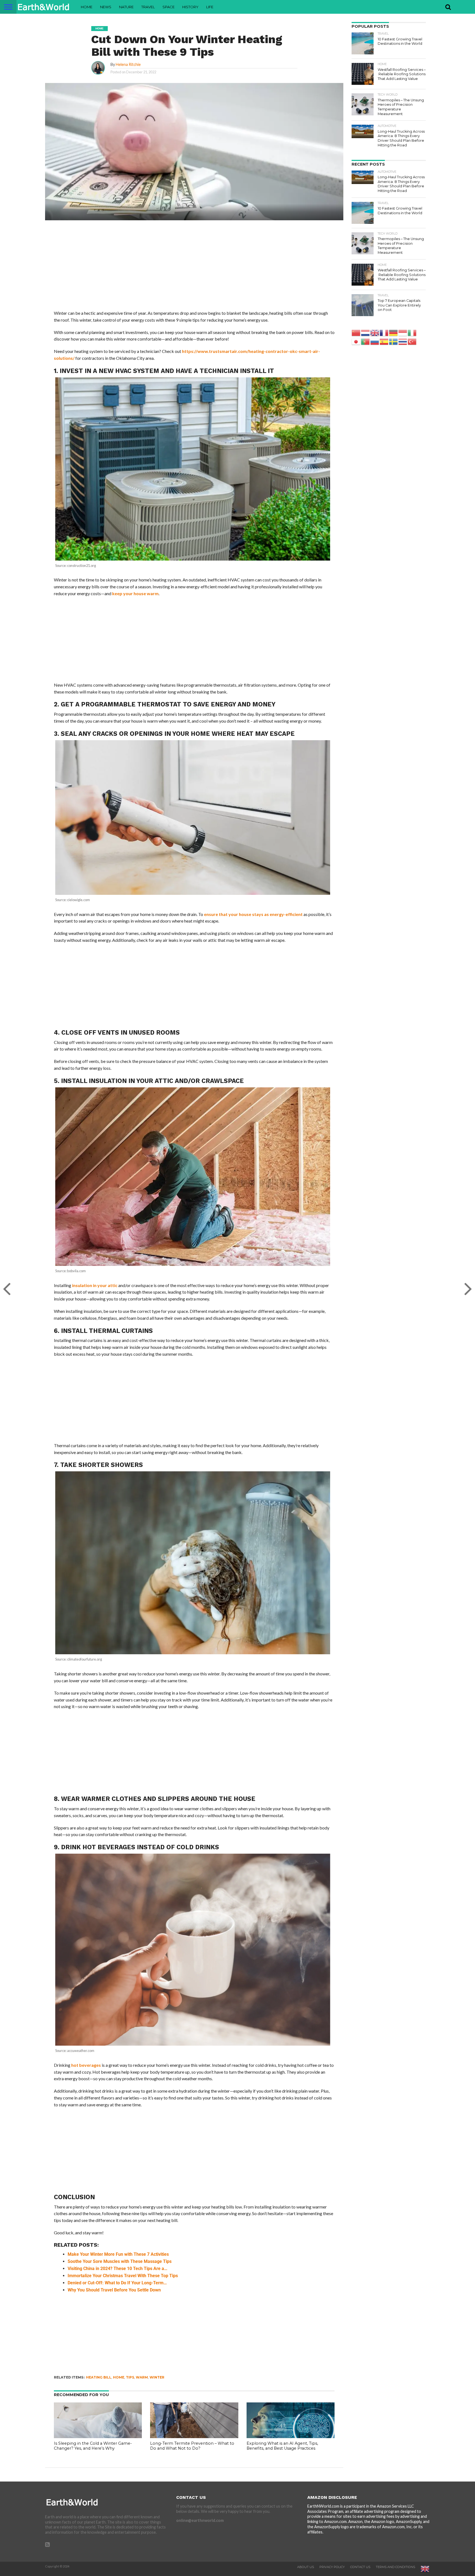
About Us (306, 2567)
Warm (142, 2377)
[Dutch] (366, 332)
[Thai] (403, 341)
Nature (126, 7)
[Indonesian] (403, 332)
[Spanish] (384, 341)
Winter (157, 2377)
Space (169, 7)
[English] (375, 332)
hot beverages (86, 2065)
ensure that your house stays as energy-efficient (253, 914)
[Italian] (412, 332)
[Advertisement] (194, 269)
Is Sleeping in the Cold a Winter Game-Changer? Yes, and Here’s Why (93, 2446)
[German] (394, 332)
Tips (130, 2377)
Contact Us (360, 2567)
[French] (384, 332)
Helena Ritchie (128, 64)
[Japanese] (356, 341)
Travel (148, 7)
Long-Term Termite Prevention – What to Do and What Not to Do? (192, 2446)
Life (210, 7)
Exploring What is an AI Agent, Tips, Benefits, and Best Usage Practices (282, 2446)
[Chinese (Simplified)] (356, 332)
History (190, 7)
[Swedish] (394, 341)
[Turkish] (412, 341)
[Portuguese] (366, 341)
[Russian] (375, 341)
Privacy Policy (332, 2567)
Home (87, 7)
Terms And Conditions (395, 2567)
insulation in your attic (95, 1285)
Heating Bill (99, 2377)
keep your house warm (135, 593)
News (106, 7)
